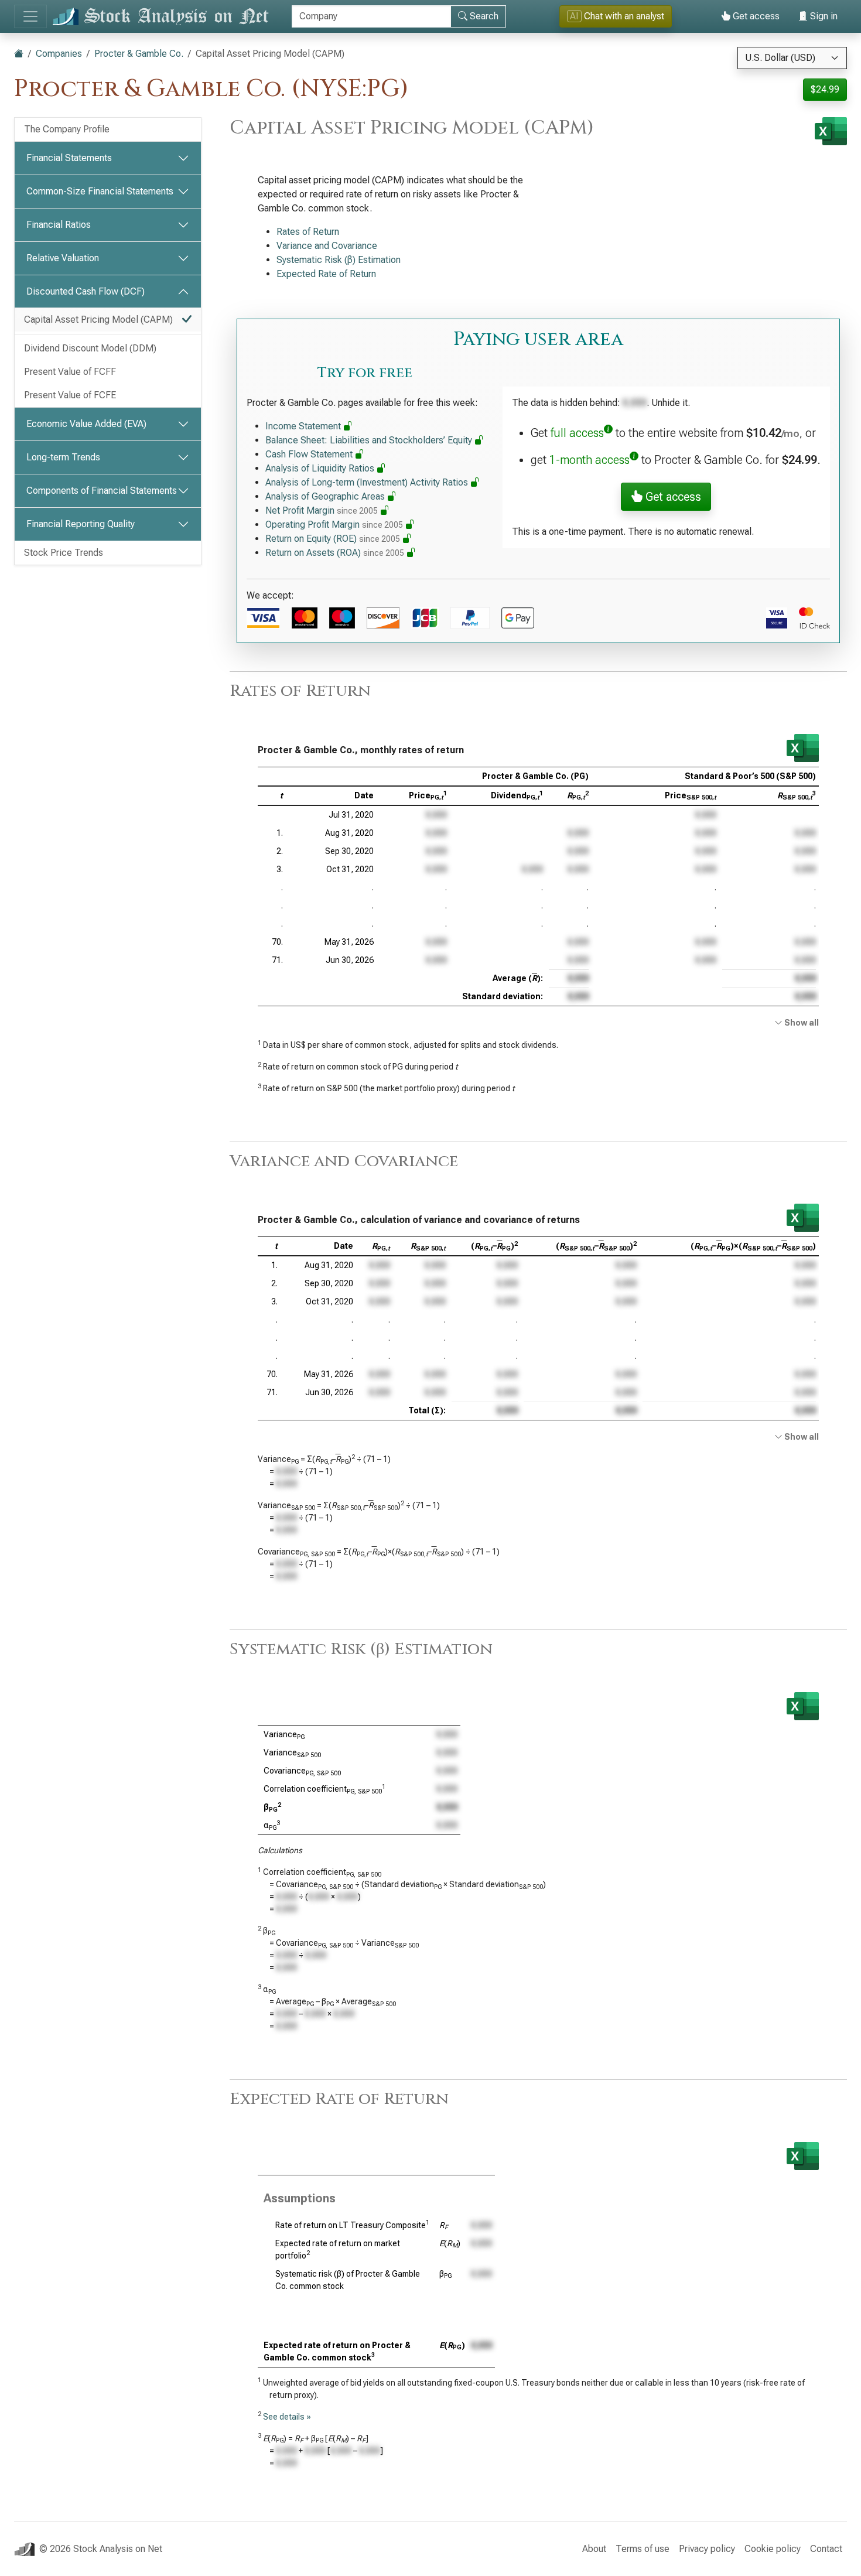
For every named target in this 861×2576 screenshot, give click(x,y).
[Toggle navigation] (30, 16)
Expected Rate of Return (326, 274)
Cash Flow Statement (310, 454)
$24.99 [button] (825, 89)
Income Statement (304, 426)
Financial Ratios (59, 225)
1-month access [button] (590, 460)
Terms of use (643, 2549)
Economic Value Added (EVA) (86, 424)
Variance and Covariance (327, 246)
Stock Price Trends (64, 553)
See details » (287, 2417)
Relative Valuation (63, 258)
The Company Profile (67, 129)
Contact (826, 2549)
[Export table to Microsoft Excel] (803, 748)
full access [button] (577, 433)
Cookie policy (773, 2549)
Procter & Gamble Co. (139, 54)
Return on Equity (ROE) (333, 539)
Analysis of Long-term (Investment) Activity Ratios (368, 482)
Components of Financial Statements (102, 491)
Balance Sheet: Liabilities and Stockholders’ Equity (370, 440)
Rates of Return (308, 232)
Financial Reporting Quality (81, 524)
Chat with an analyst (617, 16)
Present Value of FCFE (70, 395)
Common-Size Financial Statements (100, 191)
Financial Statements (69, 158)
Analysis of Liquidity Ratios (321, 468)
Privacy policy (707, 2549)
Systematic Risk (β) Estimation (339, 260)
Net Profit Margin (322, 510)
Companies (59, 54)
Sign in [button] (823, 16)
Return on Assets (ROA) (335, 553)
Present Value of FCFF (70, 372)
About (594, 2549)
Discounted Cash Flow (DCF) (86, 291)
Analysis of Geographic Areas (326, 496)
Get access (755, 16)
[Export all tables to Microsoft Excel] (831, 131)
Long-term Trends (63, 457)
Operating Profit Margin (334, 525)
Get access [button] (672, 497)
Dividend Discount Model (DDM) (90, 348)
